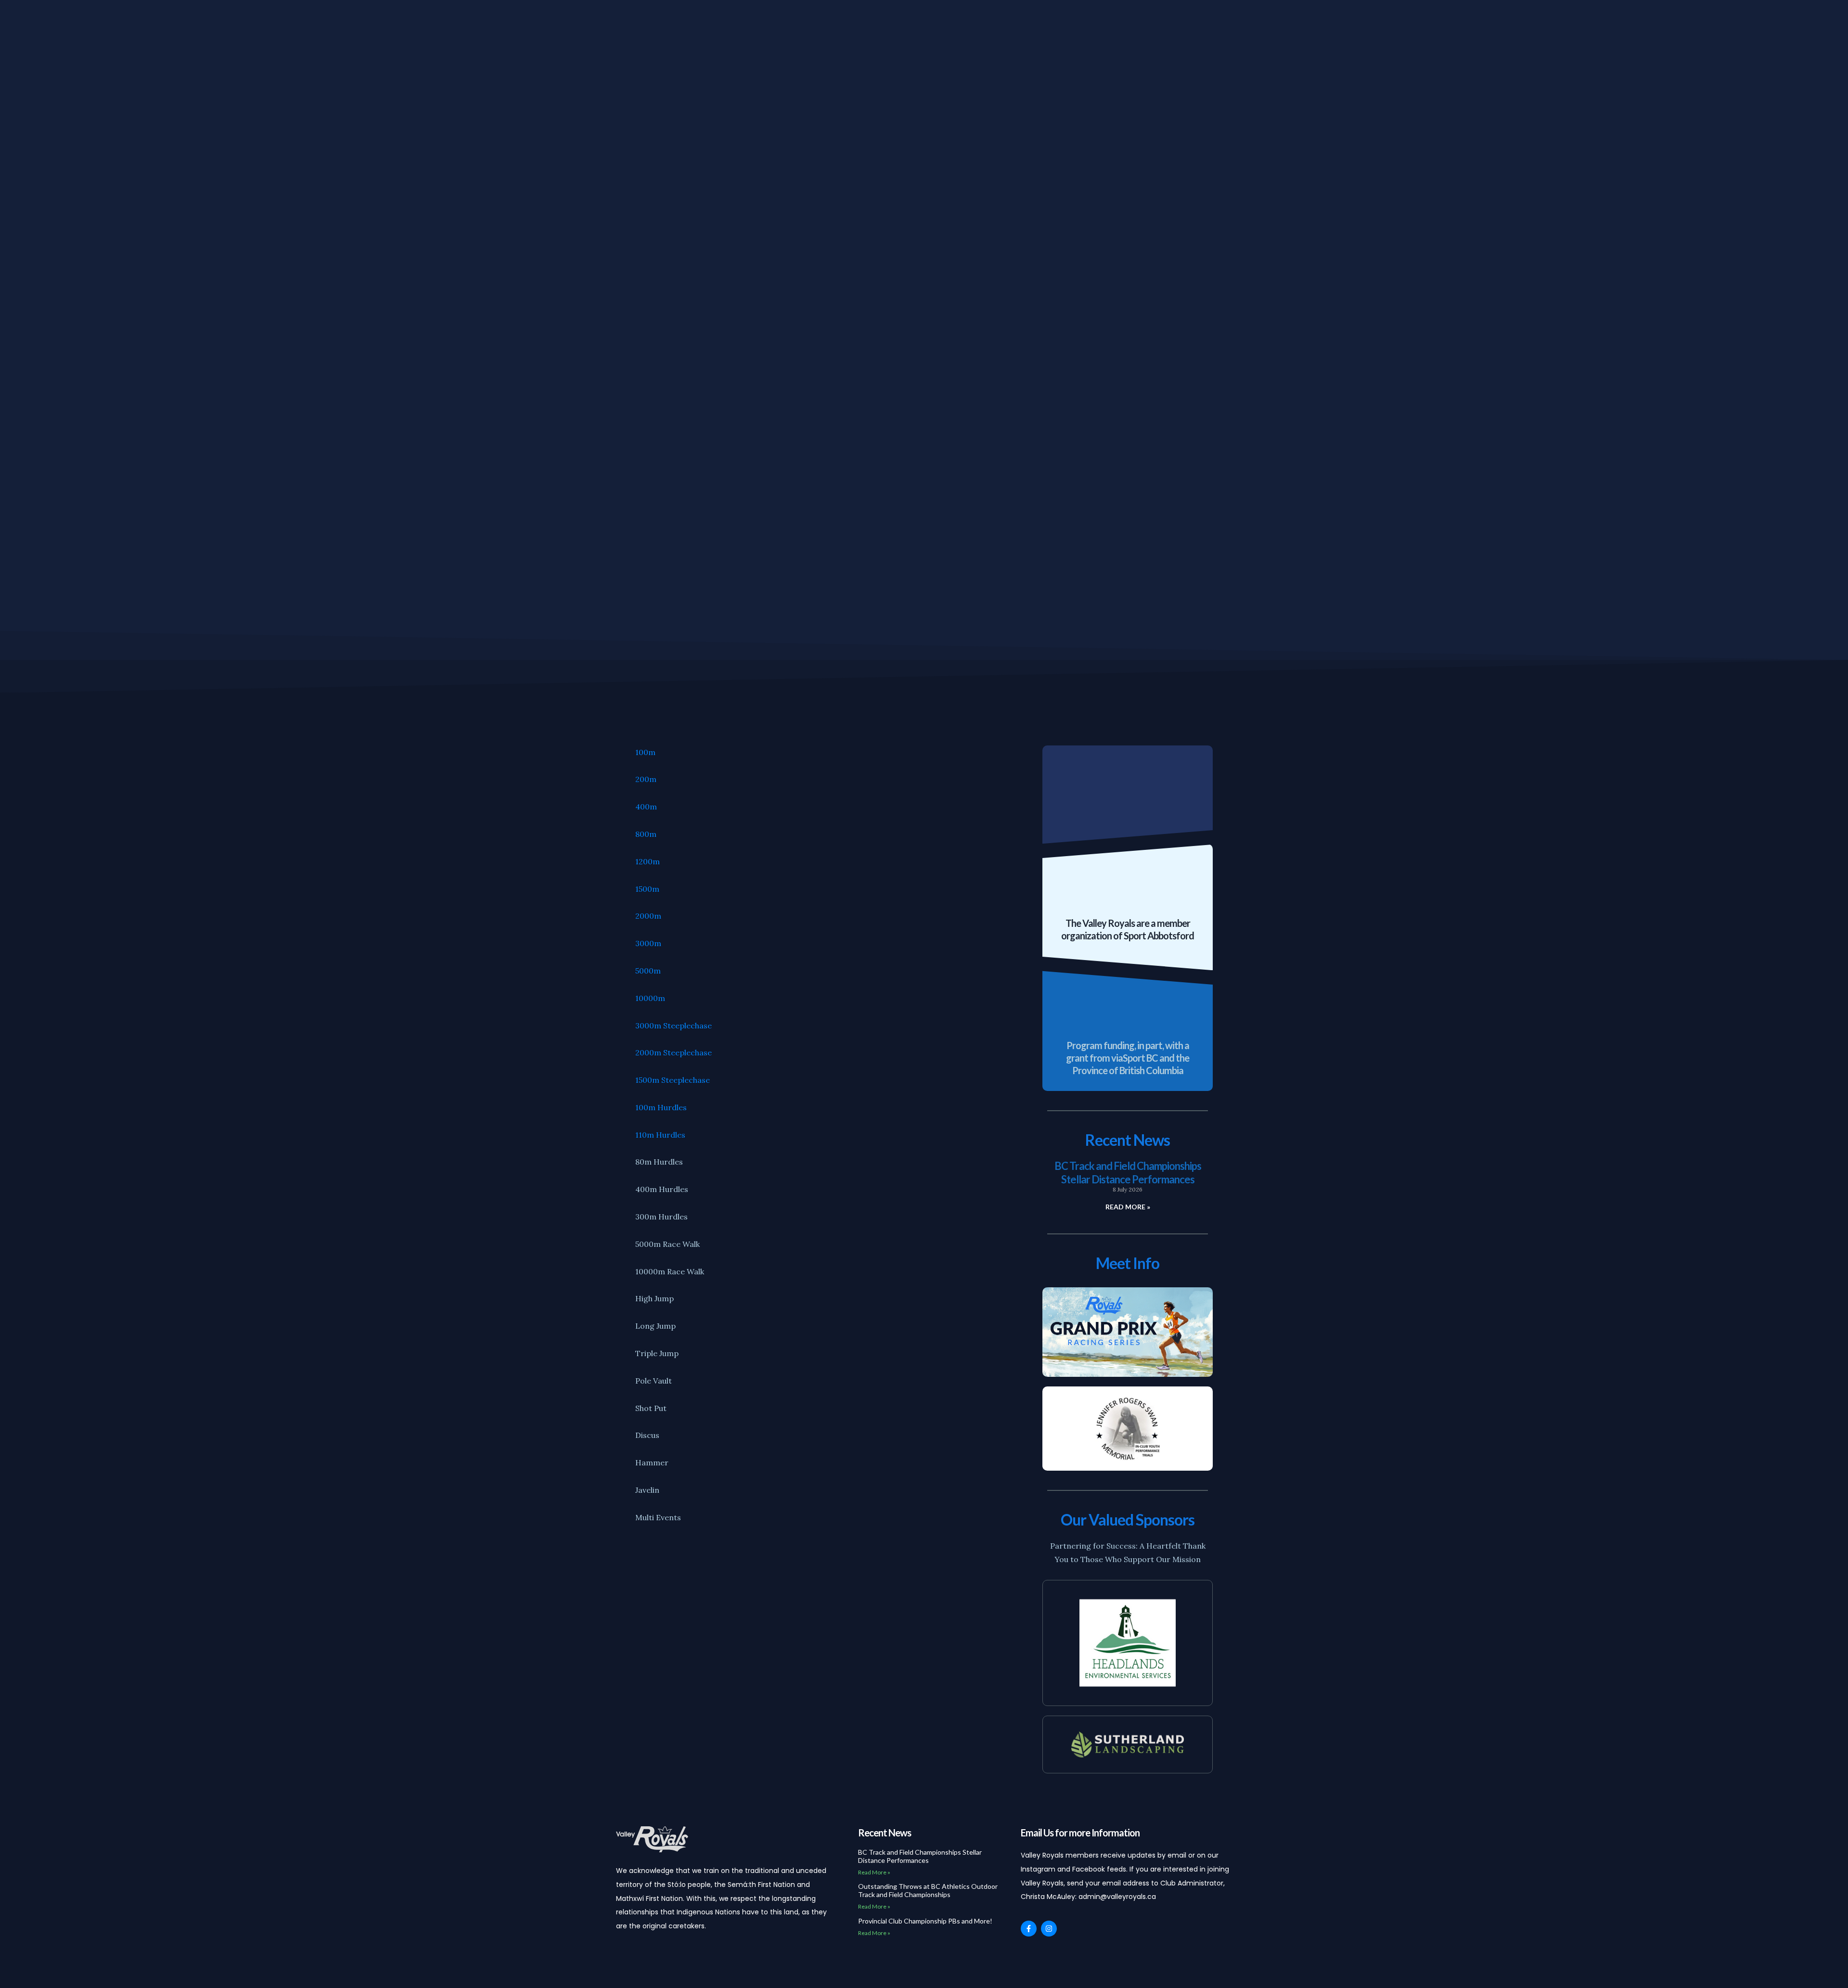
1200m (648, 861)
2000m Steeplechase (674, 1052)
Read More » (1128, 1207)
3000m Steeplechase (674, 1026)
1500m (647, 889)
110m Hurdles (660, 1135)
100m (645, 752)
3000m (648, 943)
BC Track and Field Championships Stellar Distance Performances (1128, 1173)
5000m (648, 971)
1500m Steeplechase (673, 1080)
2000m (648, 916)
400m (646, 807)
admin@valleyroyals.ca (1117, 1897)
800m (646, 834)
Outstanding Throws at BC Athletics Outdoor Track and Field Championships (928, 1890)
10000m (650, 998)
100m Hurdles (661, 1107)
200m (646, 779)
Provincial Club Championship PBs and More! (925, 1921)
